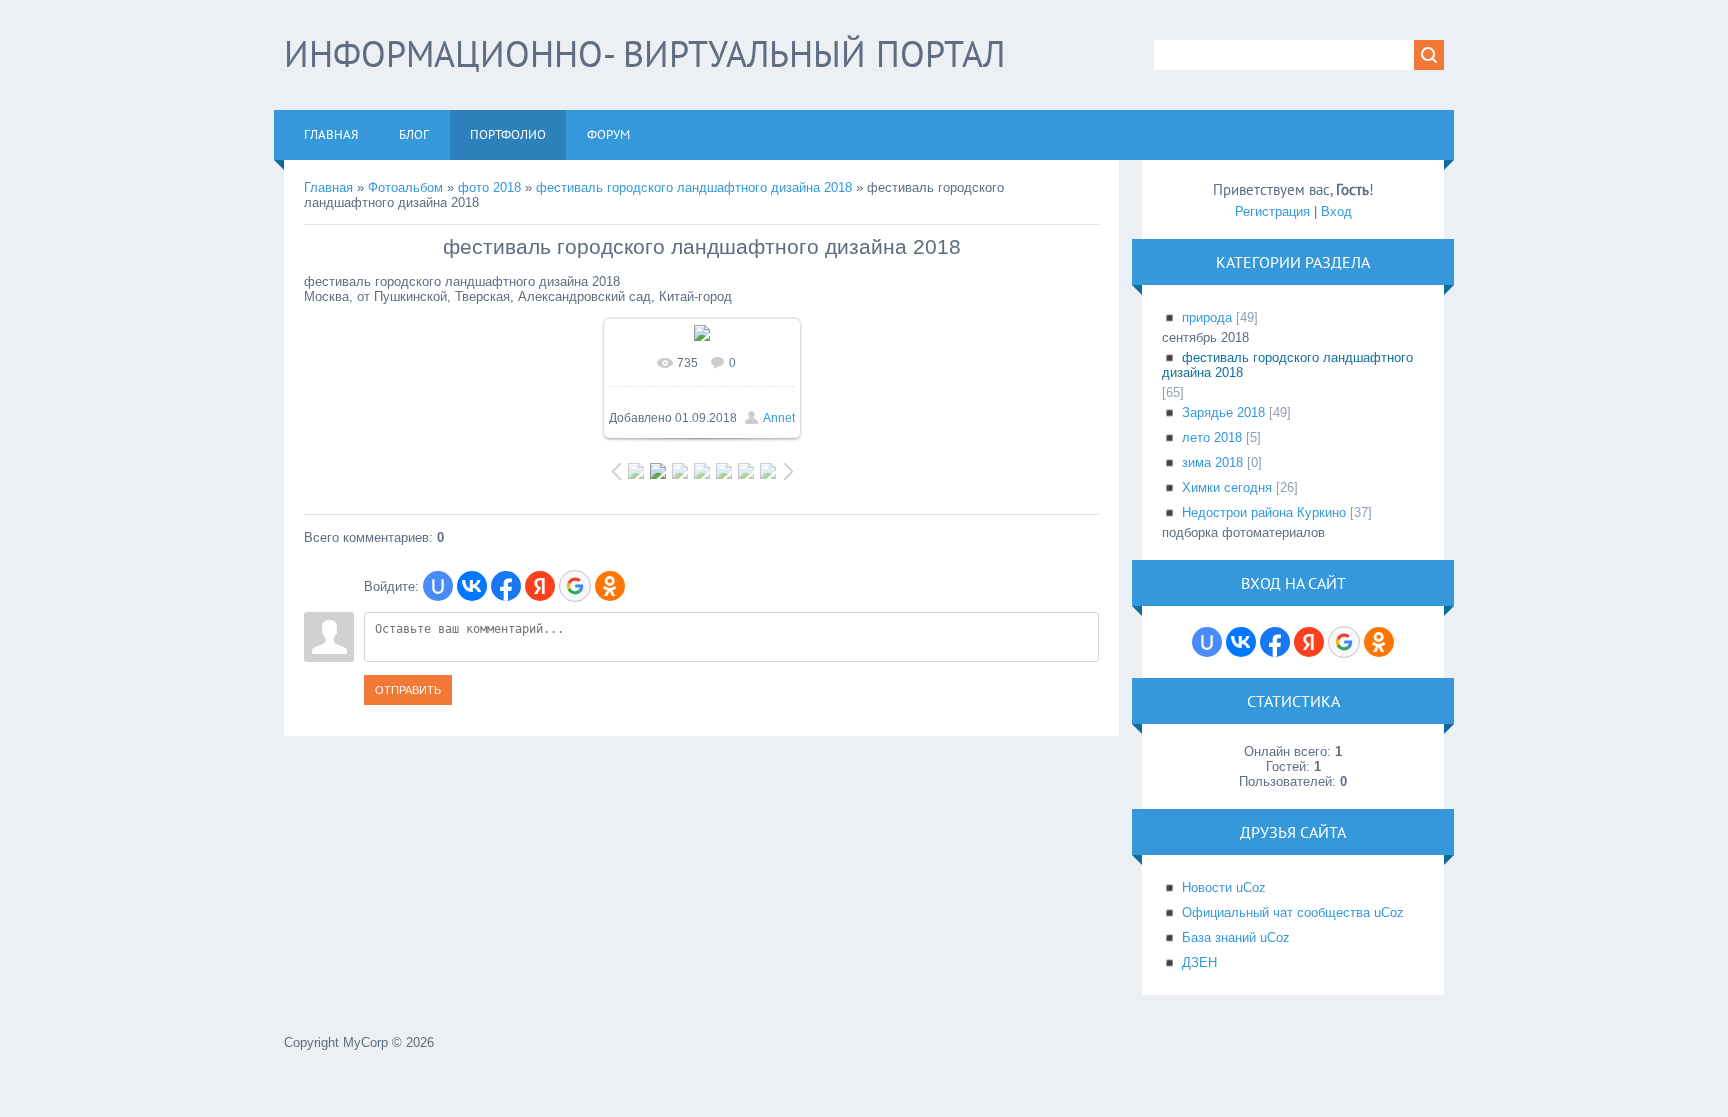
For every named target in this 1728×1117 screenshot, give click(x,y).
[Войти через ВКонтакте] (472, 586)
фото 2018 (489, 187)
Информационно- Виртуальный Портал (644, 53)
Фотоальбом (405, 187)
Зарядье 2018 (1223, 412)
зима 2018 (1212, 462)
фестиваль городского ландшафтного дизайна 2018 (694, 187)
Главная (328, 187)
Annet (779, 418)
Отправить (408, 690)
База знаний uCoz (1236, 937)
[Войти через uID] (438, 586)
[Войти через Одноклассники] (610, 586)
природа (1207, 317)
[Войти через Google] (575, 586)
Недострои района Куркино (1264, 512)
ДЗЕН (1199, 962)
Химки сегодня (1227, 487)
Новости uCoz (1224, 887)
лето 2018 (1212, 437)
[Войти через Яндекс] (540, 586)
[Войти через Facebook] (506, 586)
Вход (1336, 211)
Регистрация (1272, 211)
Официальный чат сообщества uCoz (1293, 912)
